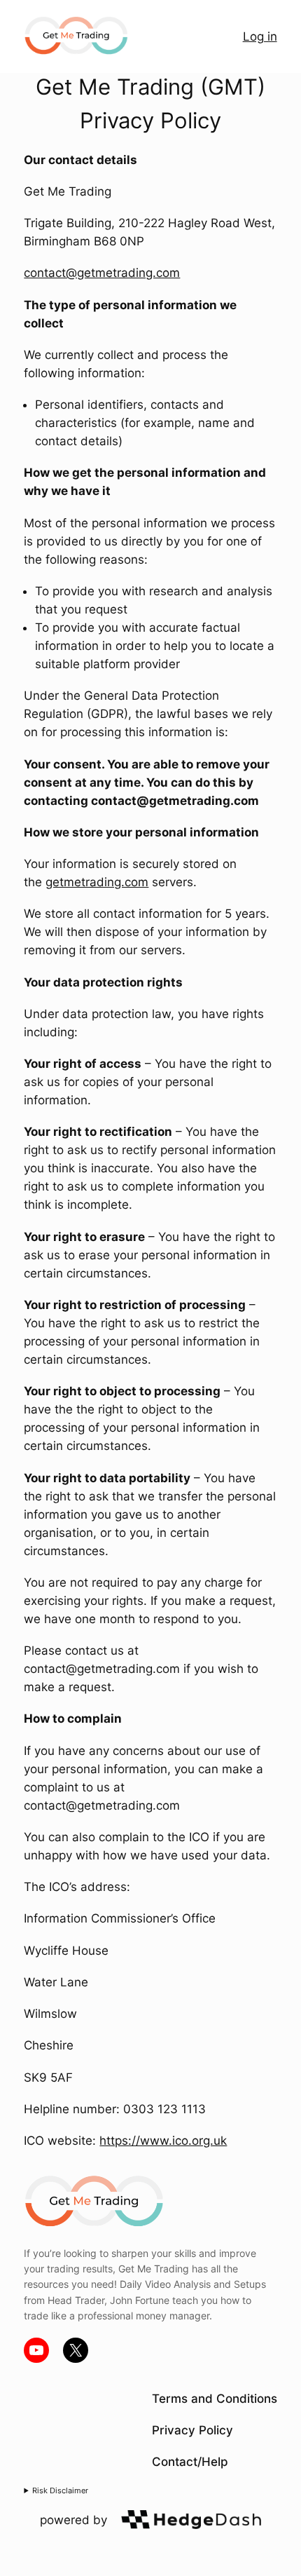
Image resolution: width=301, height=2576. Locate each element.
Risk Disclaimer (60, 2490)
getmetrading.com (97, 882)
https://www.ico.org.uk (163, 2141)
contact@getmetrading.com (102, 273)
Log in (260, 36)
